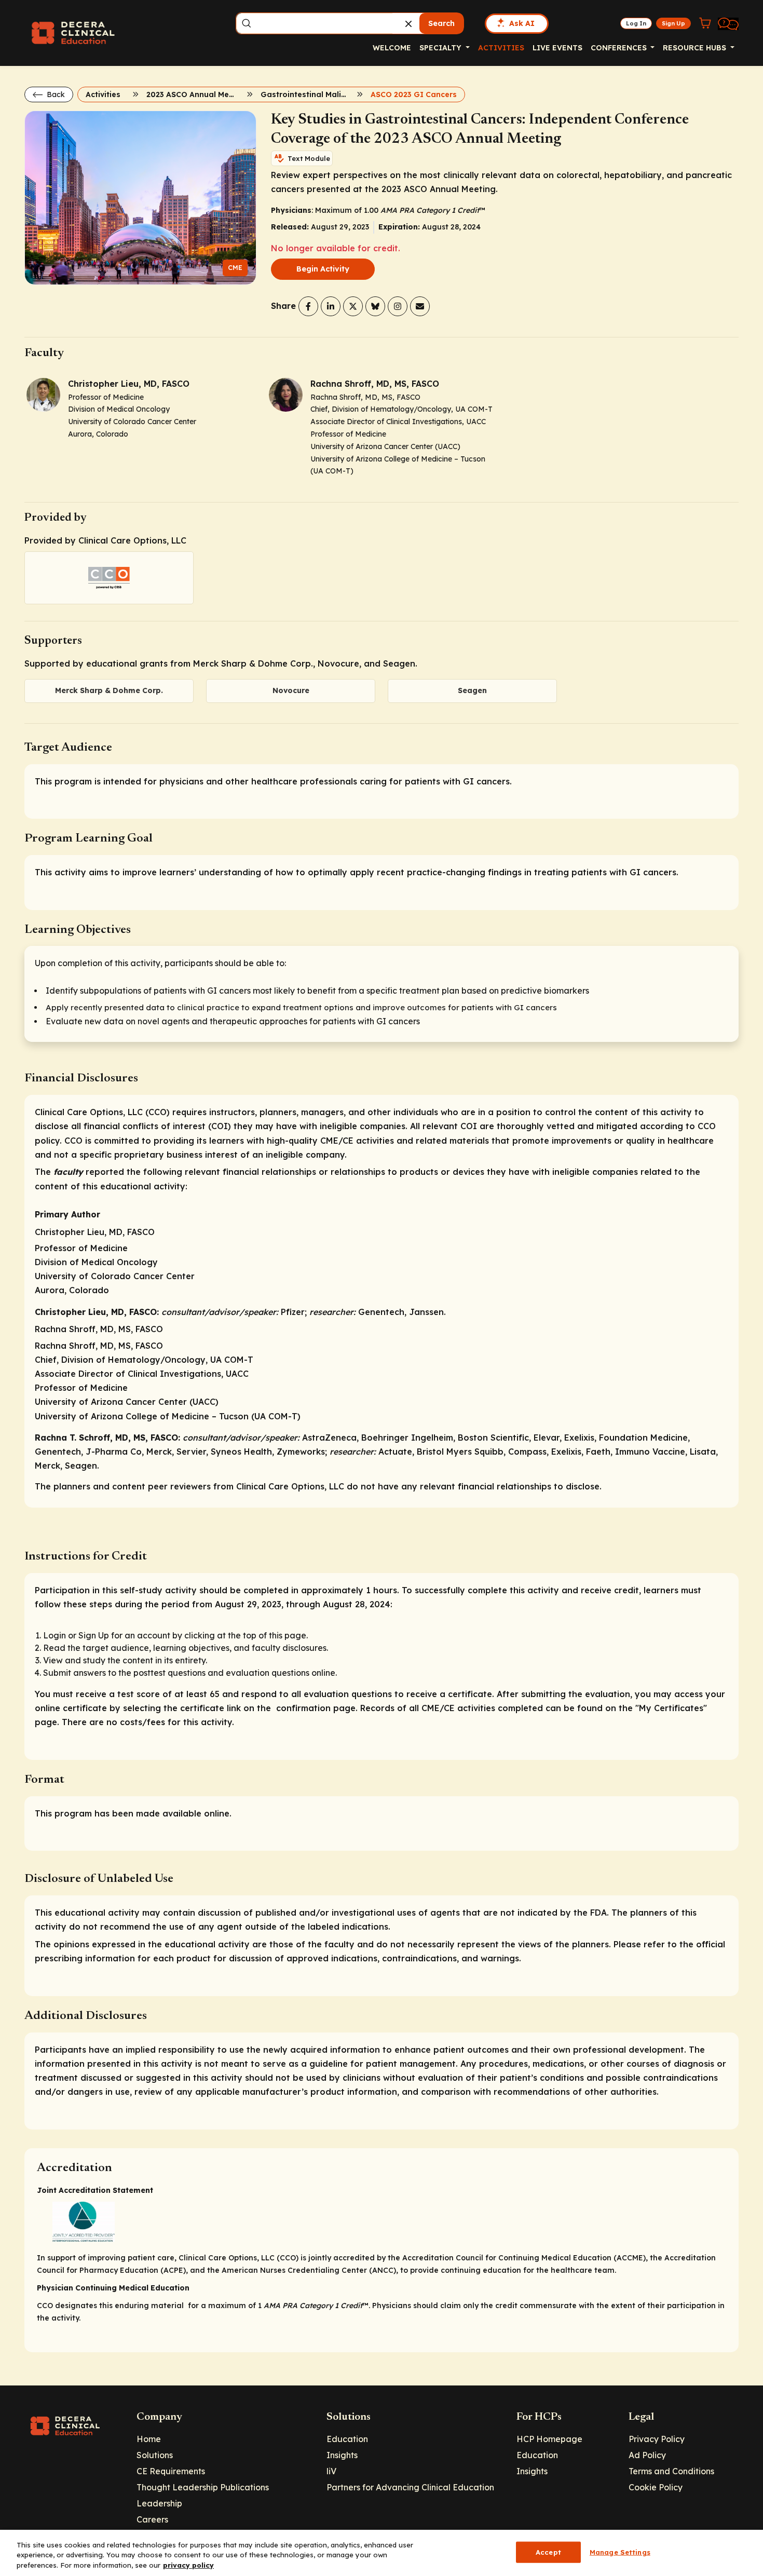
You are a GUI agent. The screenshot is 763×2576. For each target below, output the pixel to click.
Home (149, 2439)
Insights (342, 2455)
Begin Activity (323, 269)
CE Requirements (171, 2471)
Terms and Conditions (671, 2471)
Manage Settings (620, 2552)
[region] (382, 2553)
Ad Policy (647, 2455)
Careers (152, 2519)
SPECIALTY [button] (441, 48)
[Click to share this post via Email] (420, 306)
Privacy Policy (657, 2439)
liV (331, 2471)
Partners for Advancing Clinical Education (410, 2487)
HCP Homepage (549, 2439)
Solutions (155, 2455)
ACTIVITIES (501, 48)
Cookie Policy (656, 2487)
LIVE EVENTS (557, 48)
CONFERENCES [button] (620, 48)
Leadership (159, 2503)
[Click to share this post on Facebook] (308, 306)
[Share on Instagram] (398, 306)
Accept (548, 2552)
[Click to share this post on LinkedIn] (331, 306)
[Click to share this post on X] (353, 306)
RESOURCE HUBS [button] (696, 48)
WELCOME (392, 48)
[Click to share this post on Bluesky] (375, 306)
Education (347, 2439)
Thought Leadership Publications (203, 2487)
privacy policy (188, 2565)
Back (55, 94)
